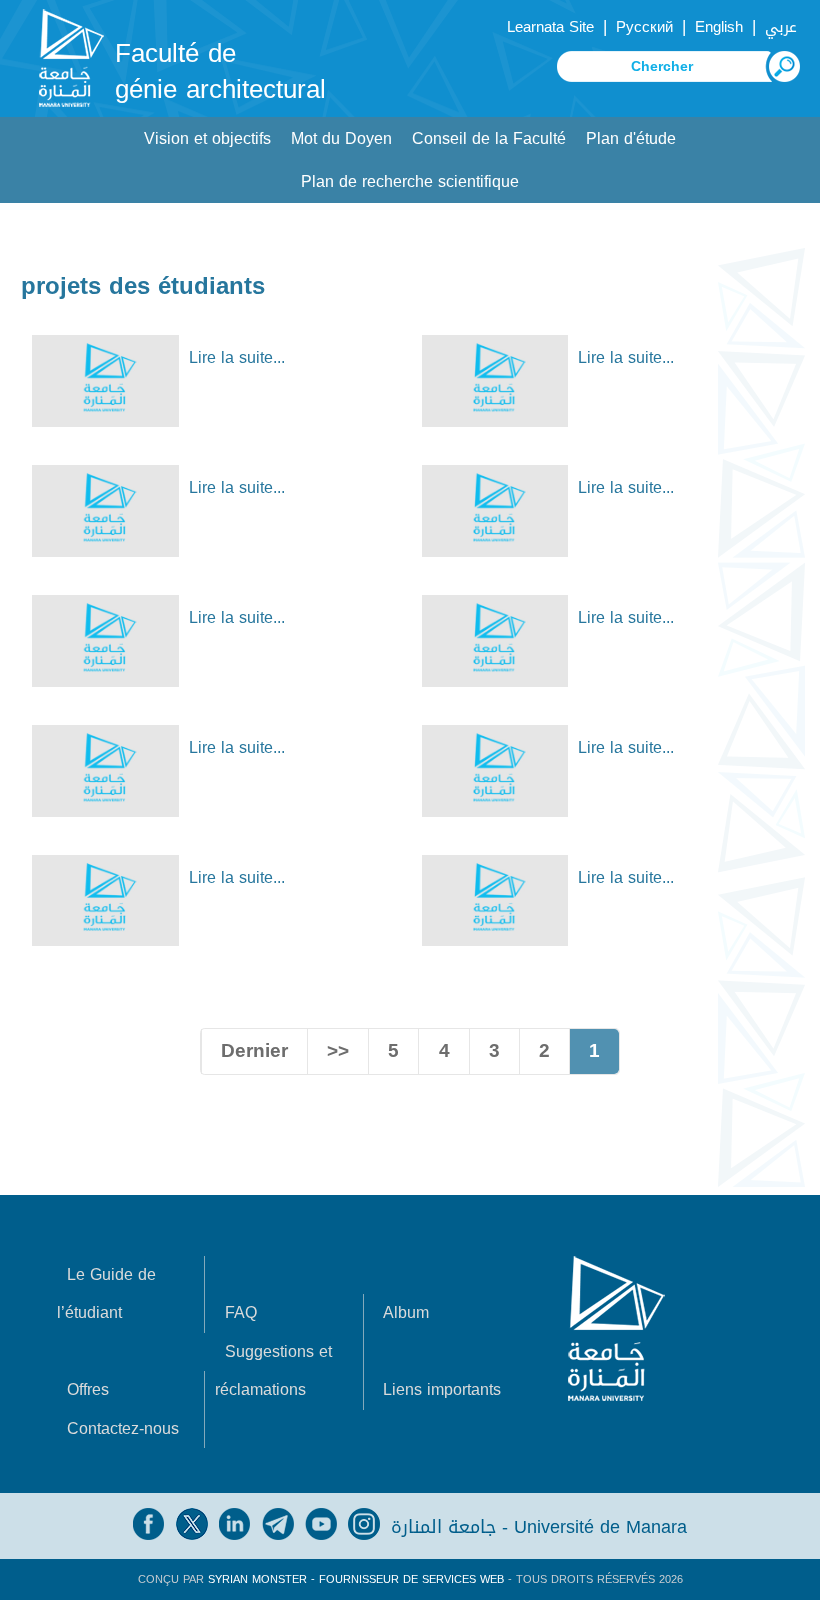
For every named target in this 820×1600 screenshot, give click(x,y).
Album (406, 1312)
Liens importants (442, 1389)
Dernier (254, 1051)
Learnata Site (550, 27)
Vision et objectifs (207, 138)
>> (338, 1051)
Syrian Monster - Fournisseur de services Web (356, 1579)
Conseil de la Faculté (489, 138)
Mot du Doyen (341, 138)
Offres (88, 1389)
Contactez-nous (123, 1428)
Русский (644, 27)
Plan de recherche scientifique (410, 181)
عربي (781, 27)
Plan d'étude (631, 138)
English (719, 27)
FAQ (241, 1312)
